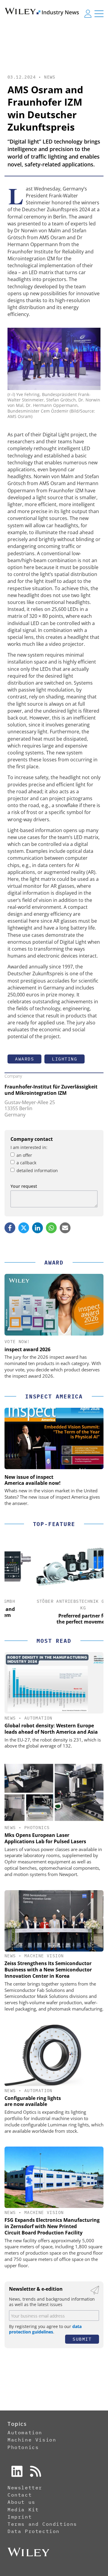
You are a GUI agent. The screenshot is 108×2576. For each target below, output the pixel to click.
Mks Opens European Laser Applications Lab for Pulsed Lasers (45, 1838)
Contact (20, 2495)
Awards (24, 1059)
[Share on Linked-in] (37, 1228)
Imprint (20, 2517)
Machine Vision (44, 1956)
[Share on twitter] (24, 1228)
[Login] (88, 14)
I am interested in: (29, 1147)
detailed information (37, 1170)
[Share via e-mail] (65, 1228)
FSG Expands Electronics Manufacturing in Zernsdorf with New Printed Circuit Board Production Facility (52, 2226)
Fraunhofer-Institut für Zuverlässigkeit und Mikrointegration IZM (51, 1090)
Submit (82, 2339)
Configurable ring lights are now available (33, 2101)
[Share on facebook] (10, 1228)
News (50, 77)
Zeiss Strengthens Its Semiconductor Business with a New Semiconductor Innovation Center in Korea (48, 1970)
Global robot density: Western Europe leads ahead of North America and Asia (51, 1729)
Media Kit (23, 2509)
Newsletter (25, 2488)
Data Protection (34, 2531)
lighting (64, 1059)
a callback (26, 1163)
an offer (24, 1155)
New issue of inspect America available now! (33, 1480)
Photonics (37, 1828)
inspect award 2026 (27, 1349)
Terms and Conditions (42, 2524)
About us (21, 2502)
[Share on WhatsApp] (51, 1228)
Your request (24, 1186)
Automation (38, 1718)
